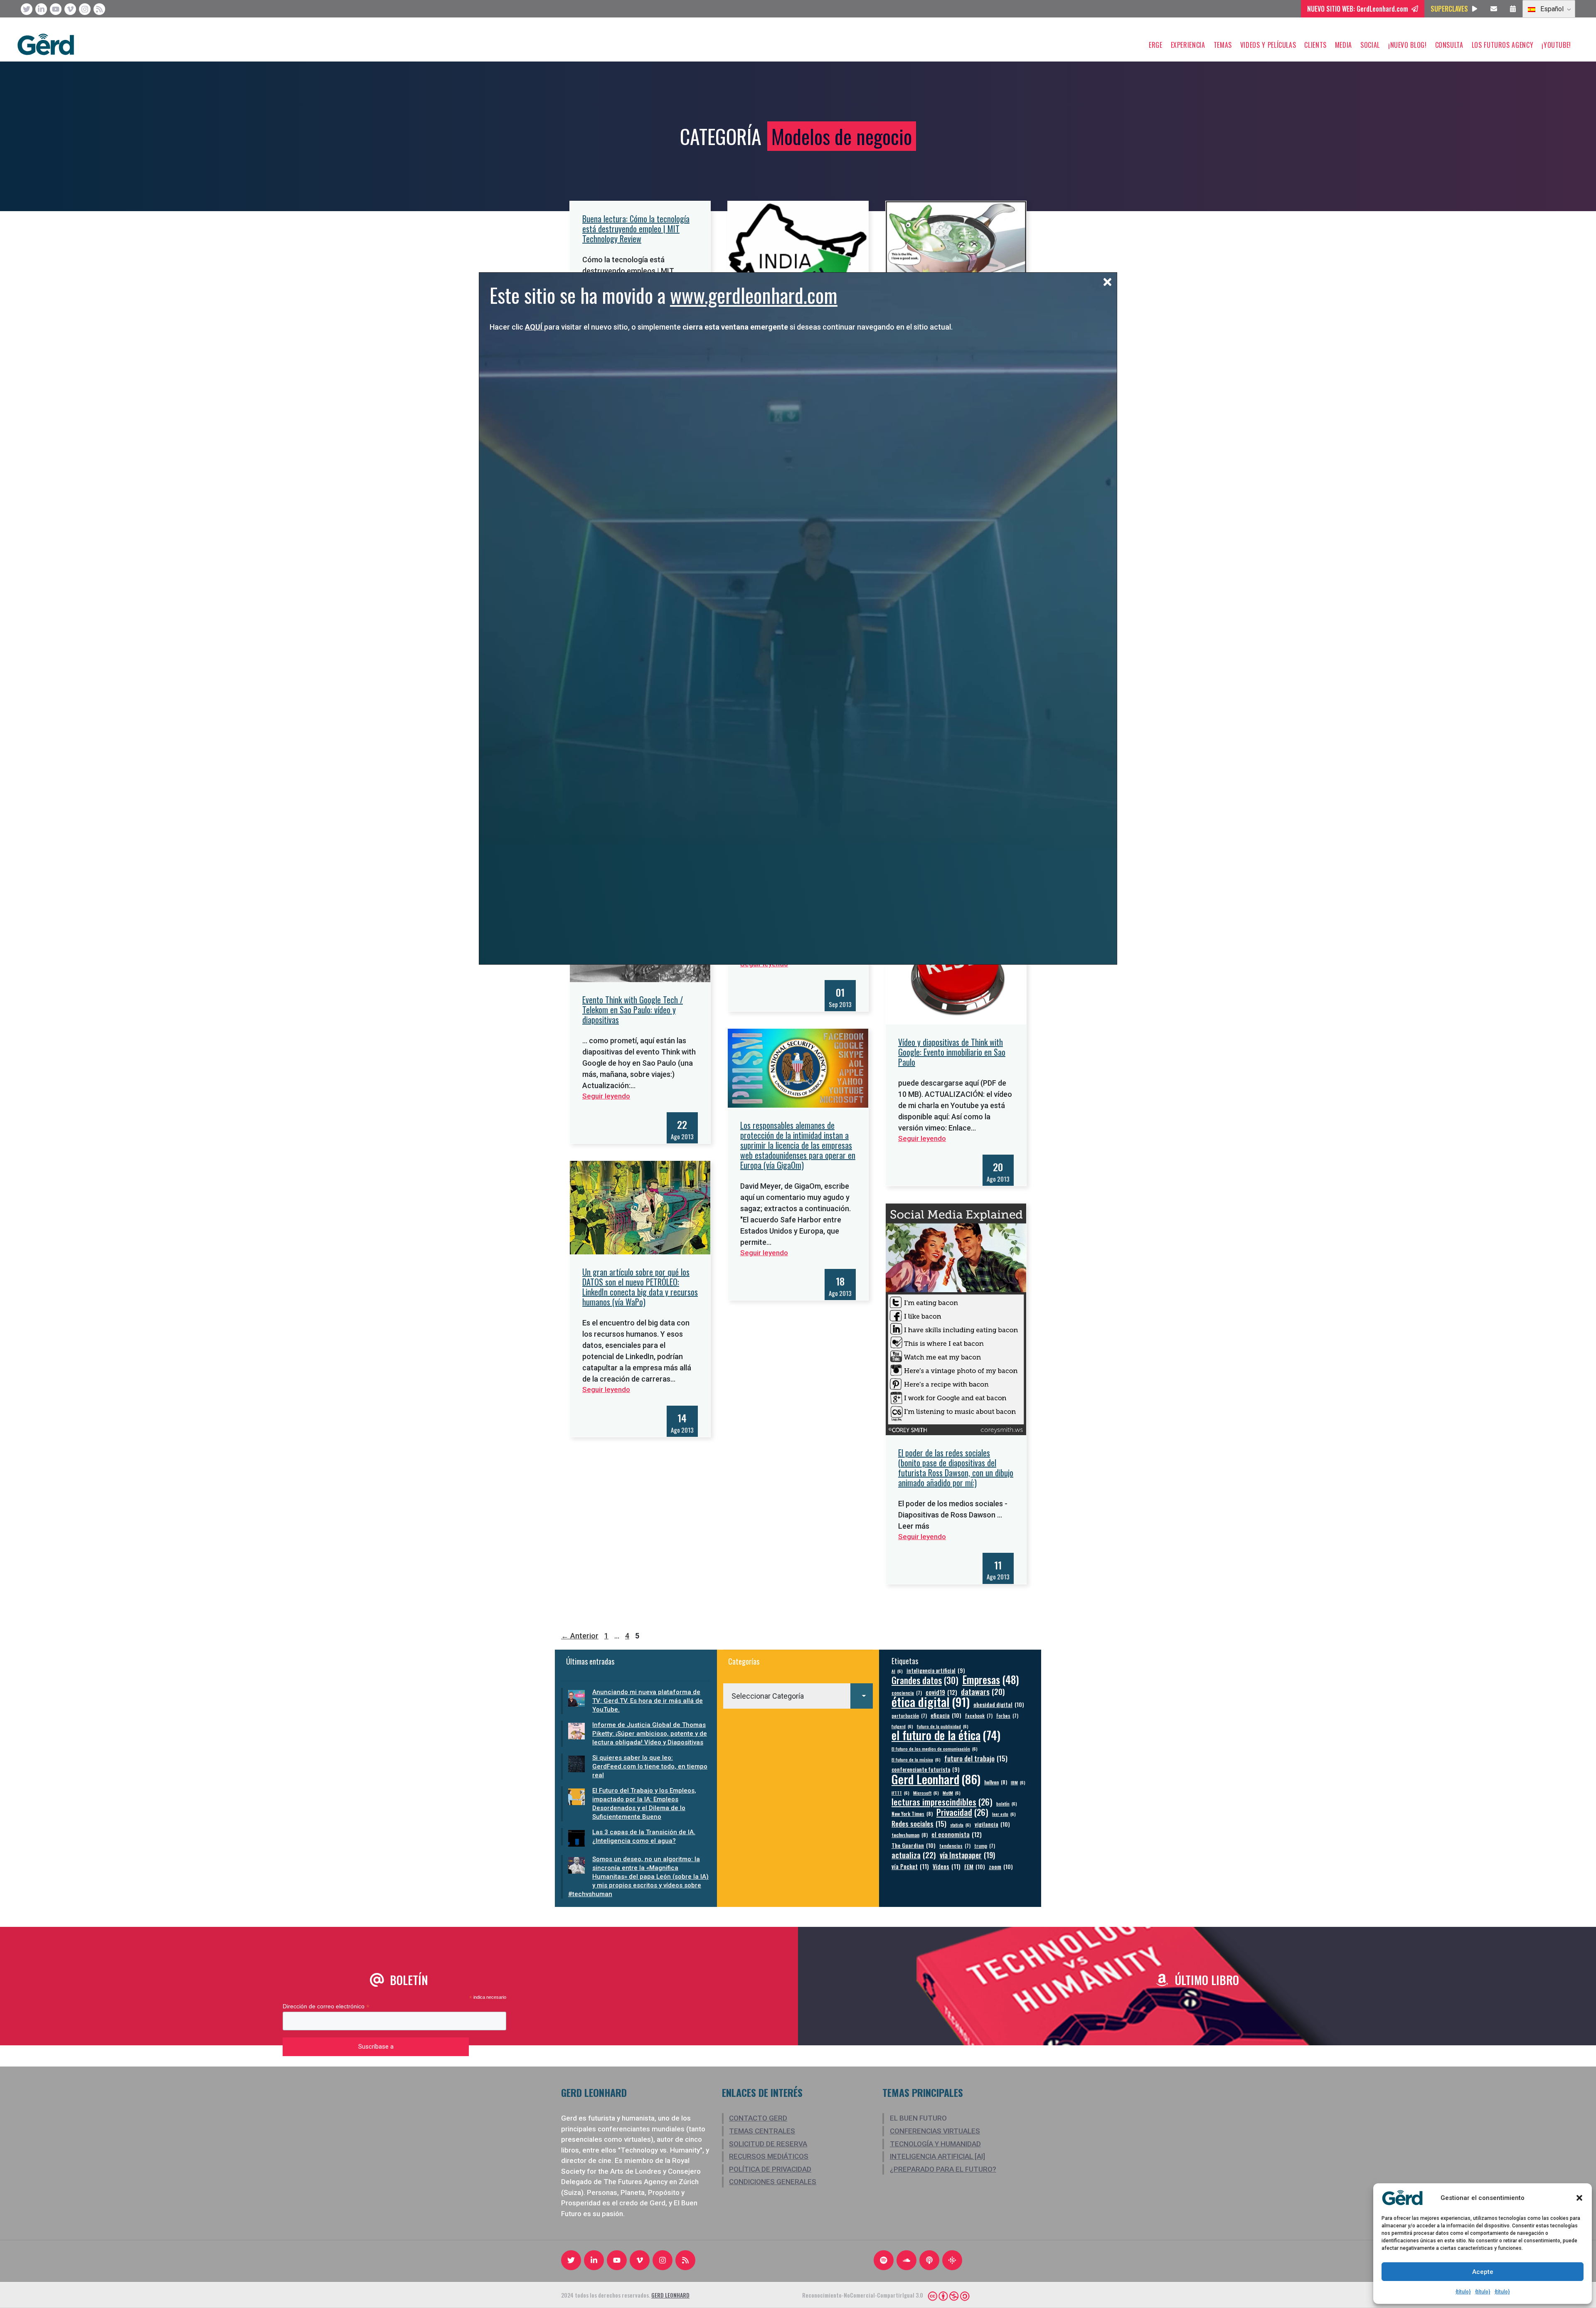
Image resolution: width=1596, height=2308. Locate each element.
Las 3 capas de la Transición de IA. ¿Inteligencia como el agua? (644, 1836)
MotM (952, 1793)
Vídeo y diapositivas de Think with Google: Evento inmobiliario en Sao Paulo (952, 1052)
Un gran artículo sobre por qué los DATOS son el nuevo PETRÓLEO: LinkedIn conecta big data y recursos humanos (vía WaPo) (640, 1287)
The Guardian (914, 1845)
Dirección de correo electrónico (326, 2006)
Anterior (580, 1636)
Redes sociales (919, 1824)
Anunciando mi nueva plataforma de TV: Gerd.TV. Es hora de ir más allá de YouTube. (648, 1701)
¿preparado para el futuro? (943, 2169)
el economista (957, 1834)
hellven (996, 1782)
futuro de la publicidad (943, 1726)
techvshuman (910, 1835)
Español (1551, 9)
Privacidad (962, 1812)
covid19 (941, 1692)
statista (961, 1825)
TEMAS (1223, 45)
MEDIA (1344, 45)
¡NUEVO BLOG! (1408, 45)
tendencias (955, 1846)
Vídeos (947, 1866)
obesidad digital (999, 1704)
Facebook (979, 1716)
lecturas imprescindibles (942, 1802)
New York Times (912, 1814)
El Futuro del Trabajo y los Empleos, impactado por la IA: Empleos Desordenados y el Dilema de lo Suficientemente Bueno (644, 1804)
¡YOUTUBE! (1556, 45)
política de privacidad (770, 2169)
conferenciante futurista (925, 1770)
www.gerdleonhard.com (754, 295)
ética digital (931, 1701)
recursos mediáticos (769, 2156)
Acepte (1483, 2272)
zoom (1001, 1866)
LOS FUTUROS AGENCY (1503, 45)
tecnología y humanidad (935, 2144)
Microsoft (926, 1793)
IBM (1018, 1782)
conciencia (907, 1693)
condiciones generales (773, 2182)
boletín (1007, 1803)
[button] (1579, 2198)
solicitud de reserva (768, 2144)
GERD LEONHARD (670, 2295)
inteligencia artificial (936, 1671)
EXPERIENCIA (1188, 45)
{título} (1463, 2292)
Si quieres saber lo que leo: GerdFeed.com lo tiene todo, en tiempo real (650, 1766)
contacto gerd (758, 2118)
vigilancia (992, 1824)
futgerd (902, 1726)
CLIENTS (1315, 45)
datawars (983, 1691)
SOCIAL (1370, 45)
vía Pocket (910, 1866)
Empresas (991, 1679)
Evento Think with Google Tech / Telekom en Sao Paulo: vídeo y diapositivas (633, 1010)
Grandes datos (925, 1680)
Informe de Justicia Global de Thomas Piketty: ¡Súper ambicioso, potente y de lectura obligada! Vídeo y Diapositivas (650, 1734)
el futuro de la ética (946, 1735)
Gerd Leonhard (936, 1779)
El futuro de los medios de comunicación (935, 1749)
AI (897, 1671)
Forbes (1007, 1716)
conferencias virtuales (935, 2131)
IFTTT (900, 1793)
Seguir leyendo (606, 1096)
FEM (975, 1866)
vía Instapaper (967, 1855)
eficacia (946, 1715)
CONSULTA (1449, 45)
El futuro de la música (916, 1759)
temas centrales (762, 2131)
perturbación (909, 1716)
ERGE (1156, 45)
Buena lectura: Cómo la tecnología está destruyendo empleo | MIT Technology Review (636, 229)
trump (985, 1846)
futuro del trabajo (976, 1758)
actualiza (914, 1855)
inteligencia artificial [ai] (937, 2156)
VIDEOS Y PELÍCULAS (1268, 45)
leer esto (1004, 1814)
